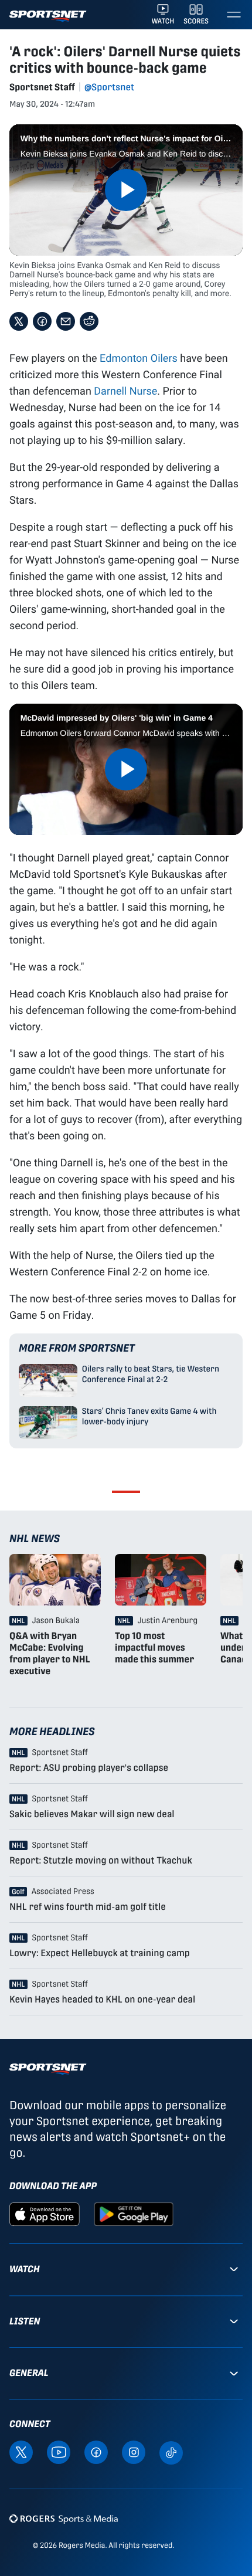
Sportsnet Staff (42, 87)
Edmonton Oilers (139, 358)
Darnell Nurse (125, 391)
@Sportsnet (109, 87)
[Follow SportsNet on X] (21, 2452)
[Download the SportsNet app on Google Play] (134, 2213)
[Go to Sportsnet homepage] (48, 16)
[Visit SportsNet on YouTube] (59, 2452)
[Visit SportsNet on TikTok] (171, 2452)
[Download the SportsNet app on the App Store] (45, 2213)
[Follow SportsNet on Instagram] (134, 2452)
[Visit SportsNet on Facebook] (96, 2452)
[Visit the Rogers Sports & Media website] (64, 2519)
